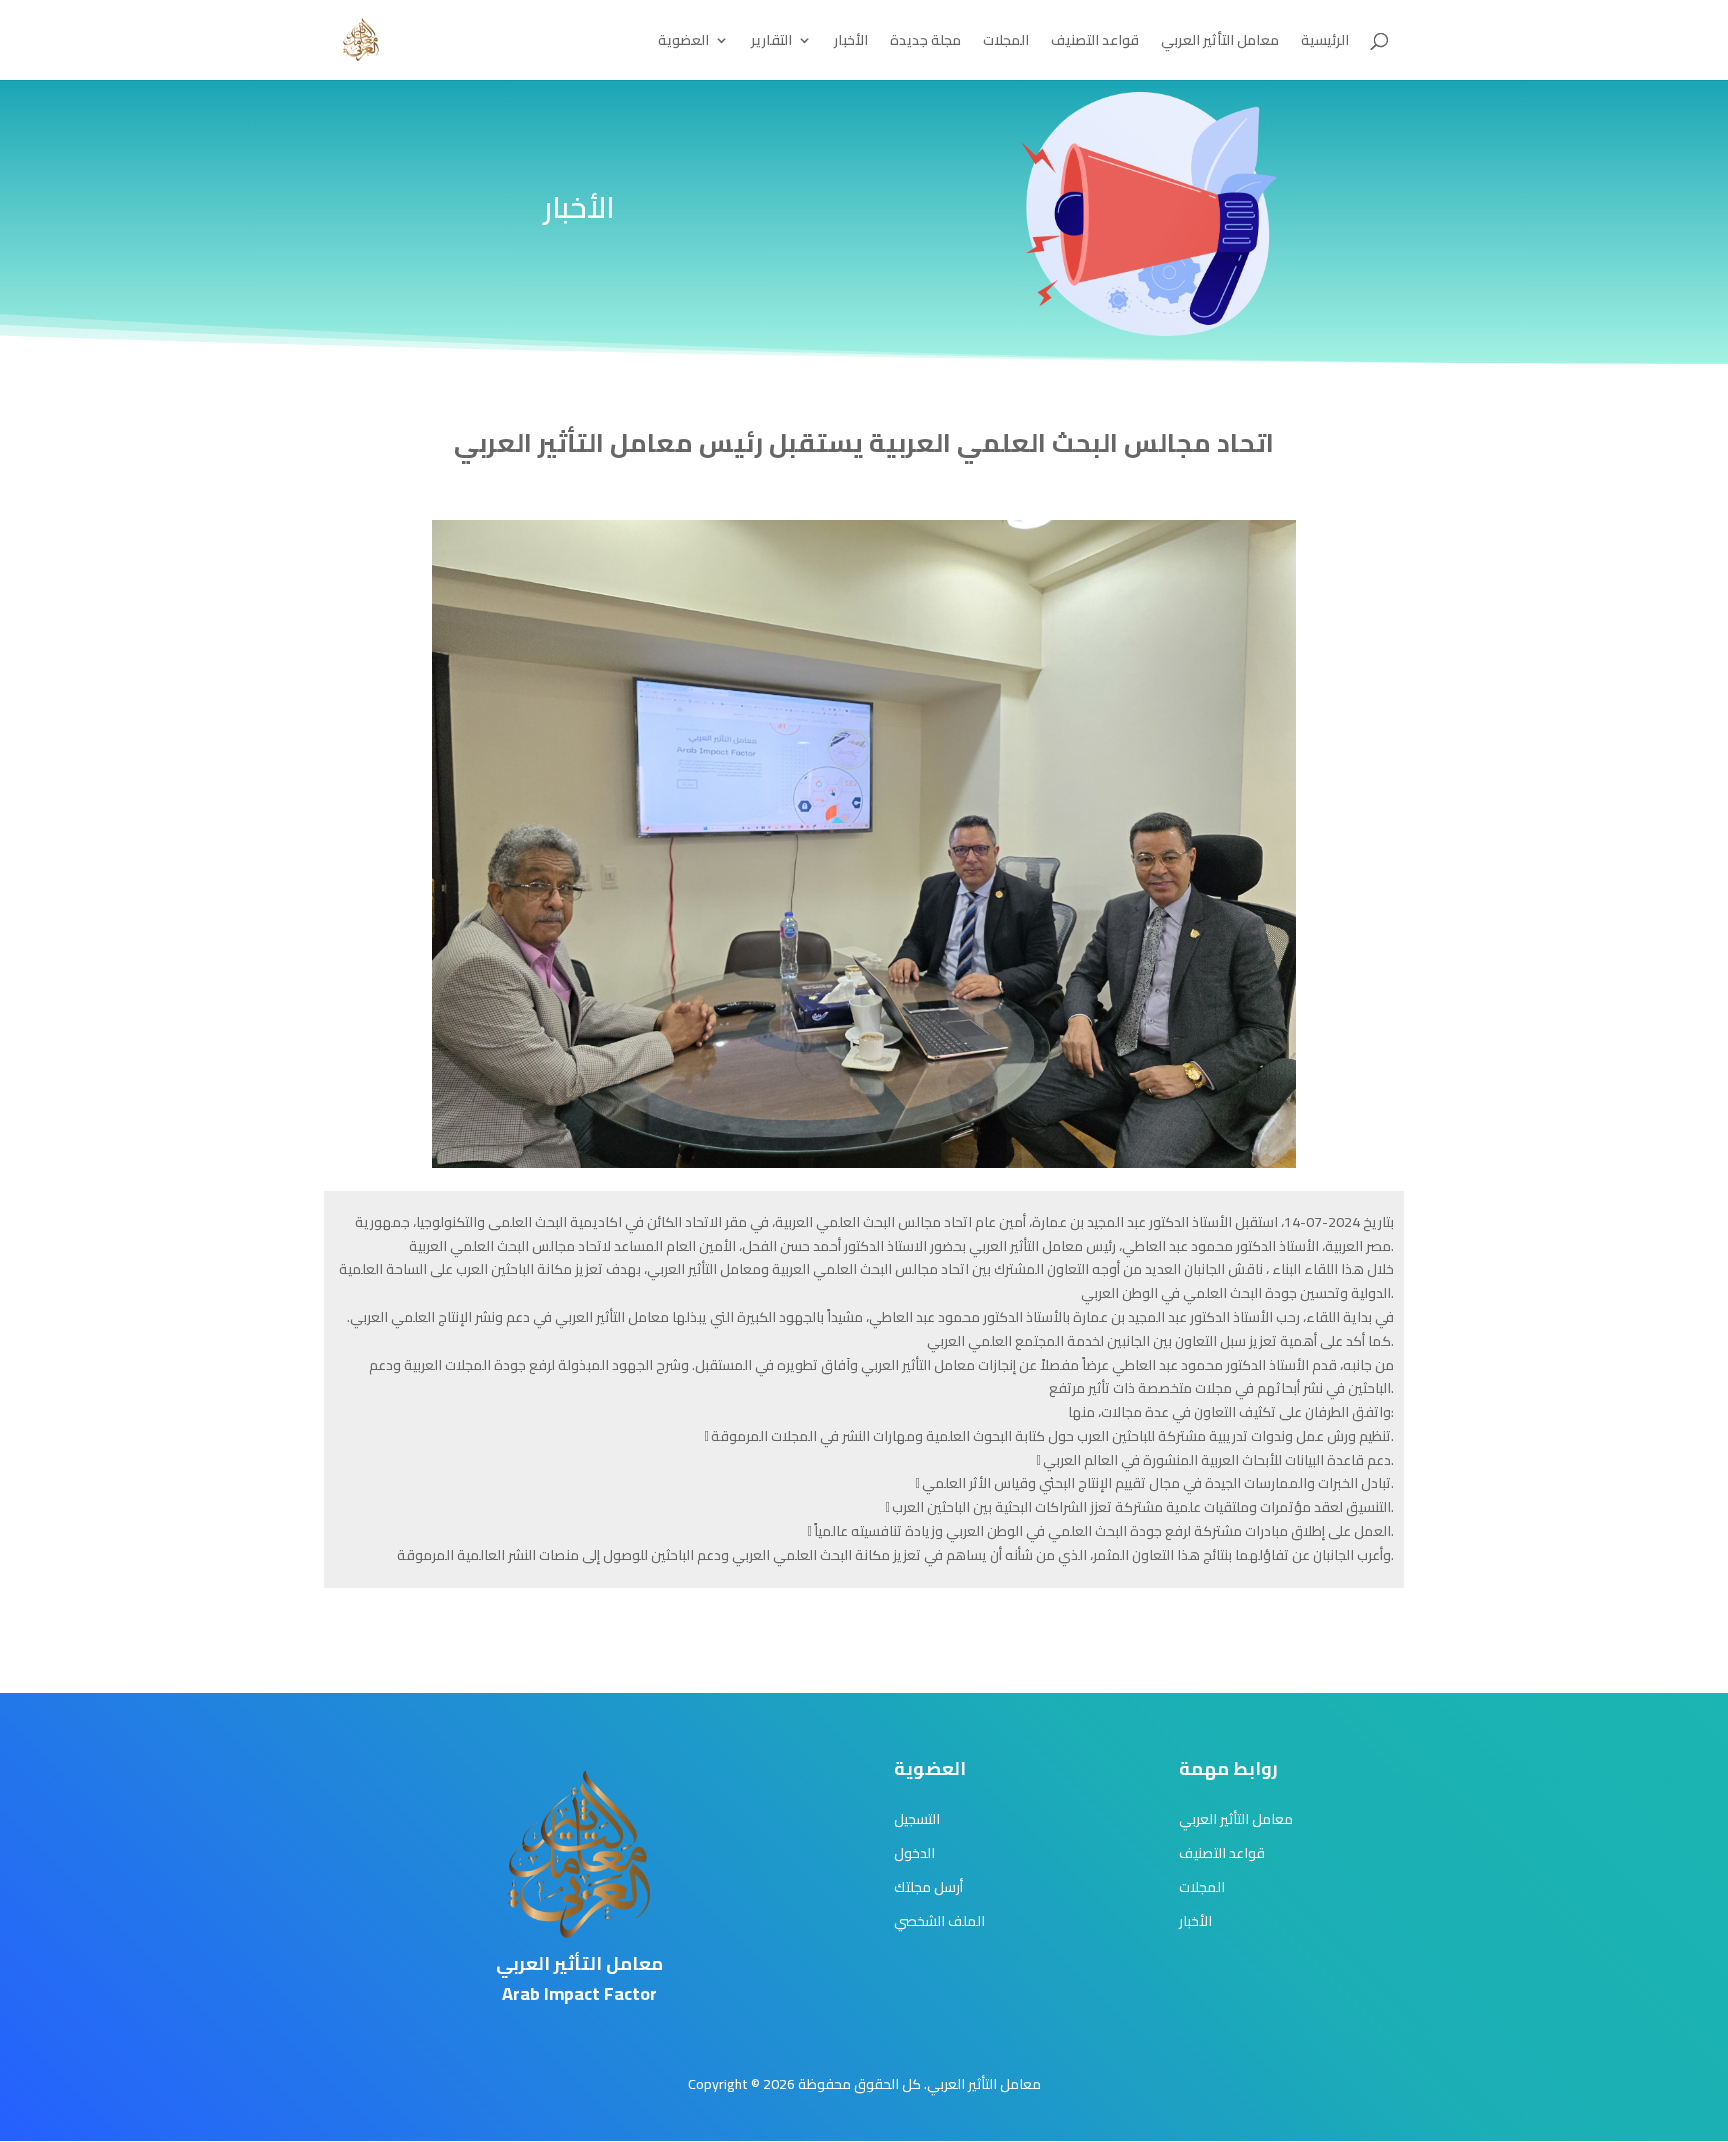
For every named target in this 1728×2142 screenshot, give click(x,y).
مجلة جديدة (925, 43)
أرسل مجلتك (928, 1887)
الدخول (914, 1853)
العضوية (683, 43)
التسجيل (917, 1819)
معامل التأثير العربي (1220, 43)
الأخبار (851, 43)
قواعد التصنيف (1095, 43)
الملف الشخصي (939, 1921)
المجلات (1006, 43)
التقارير (771, 43)
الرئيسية (1325, 43)
